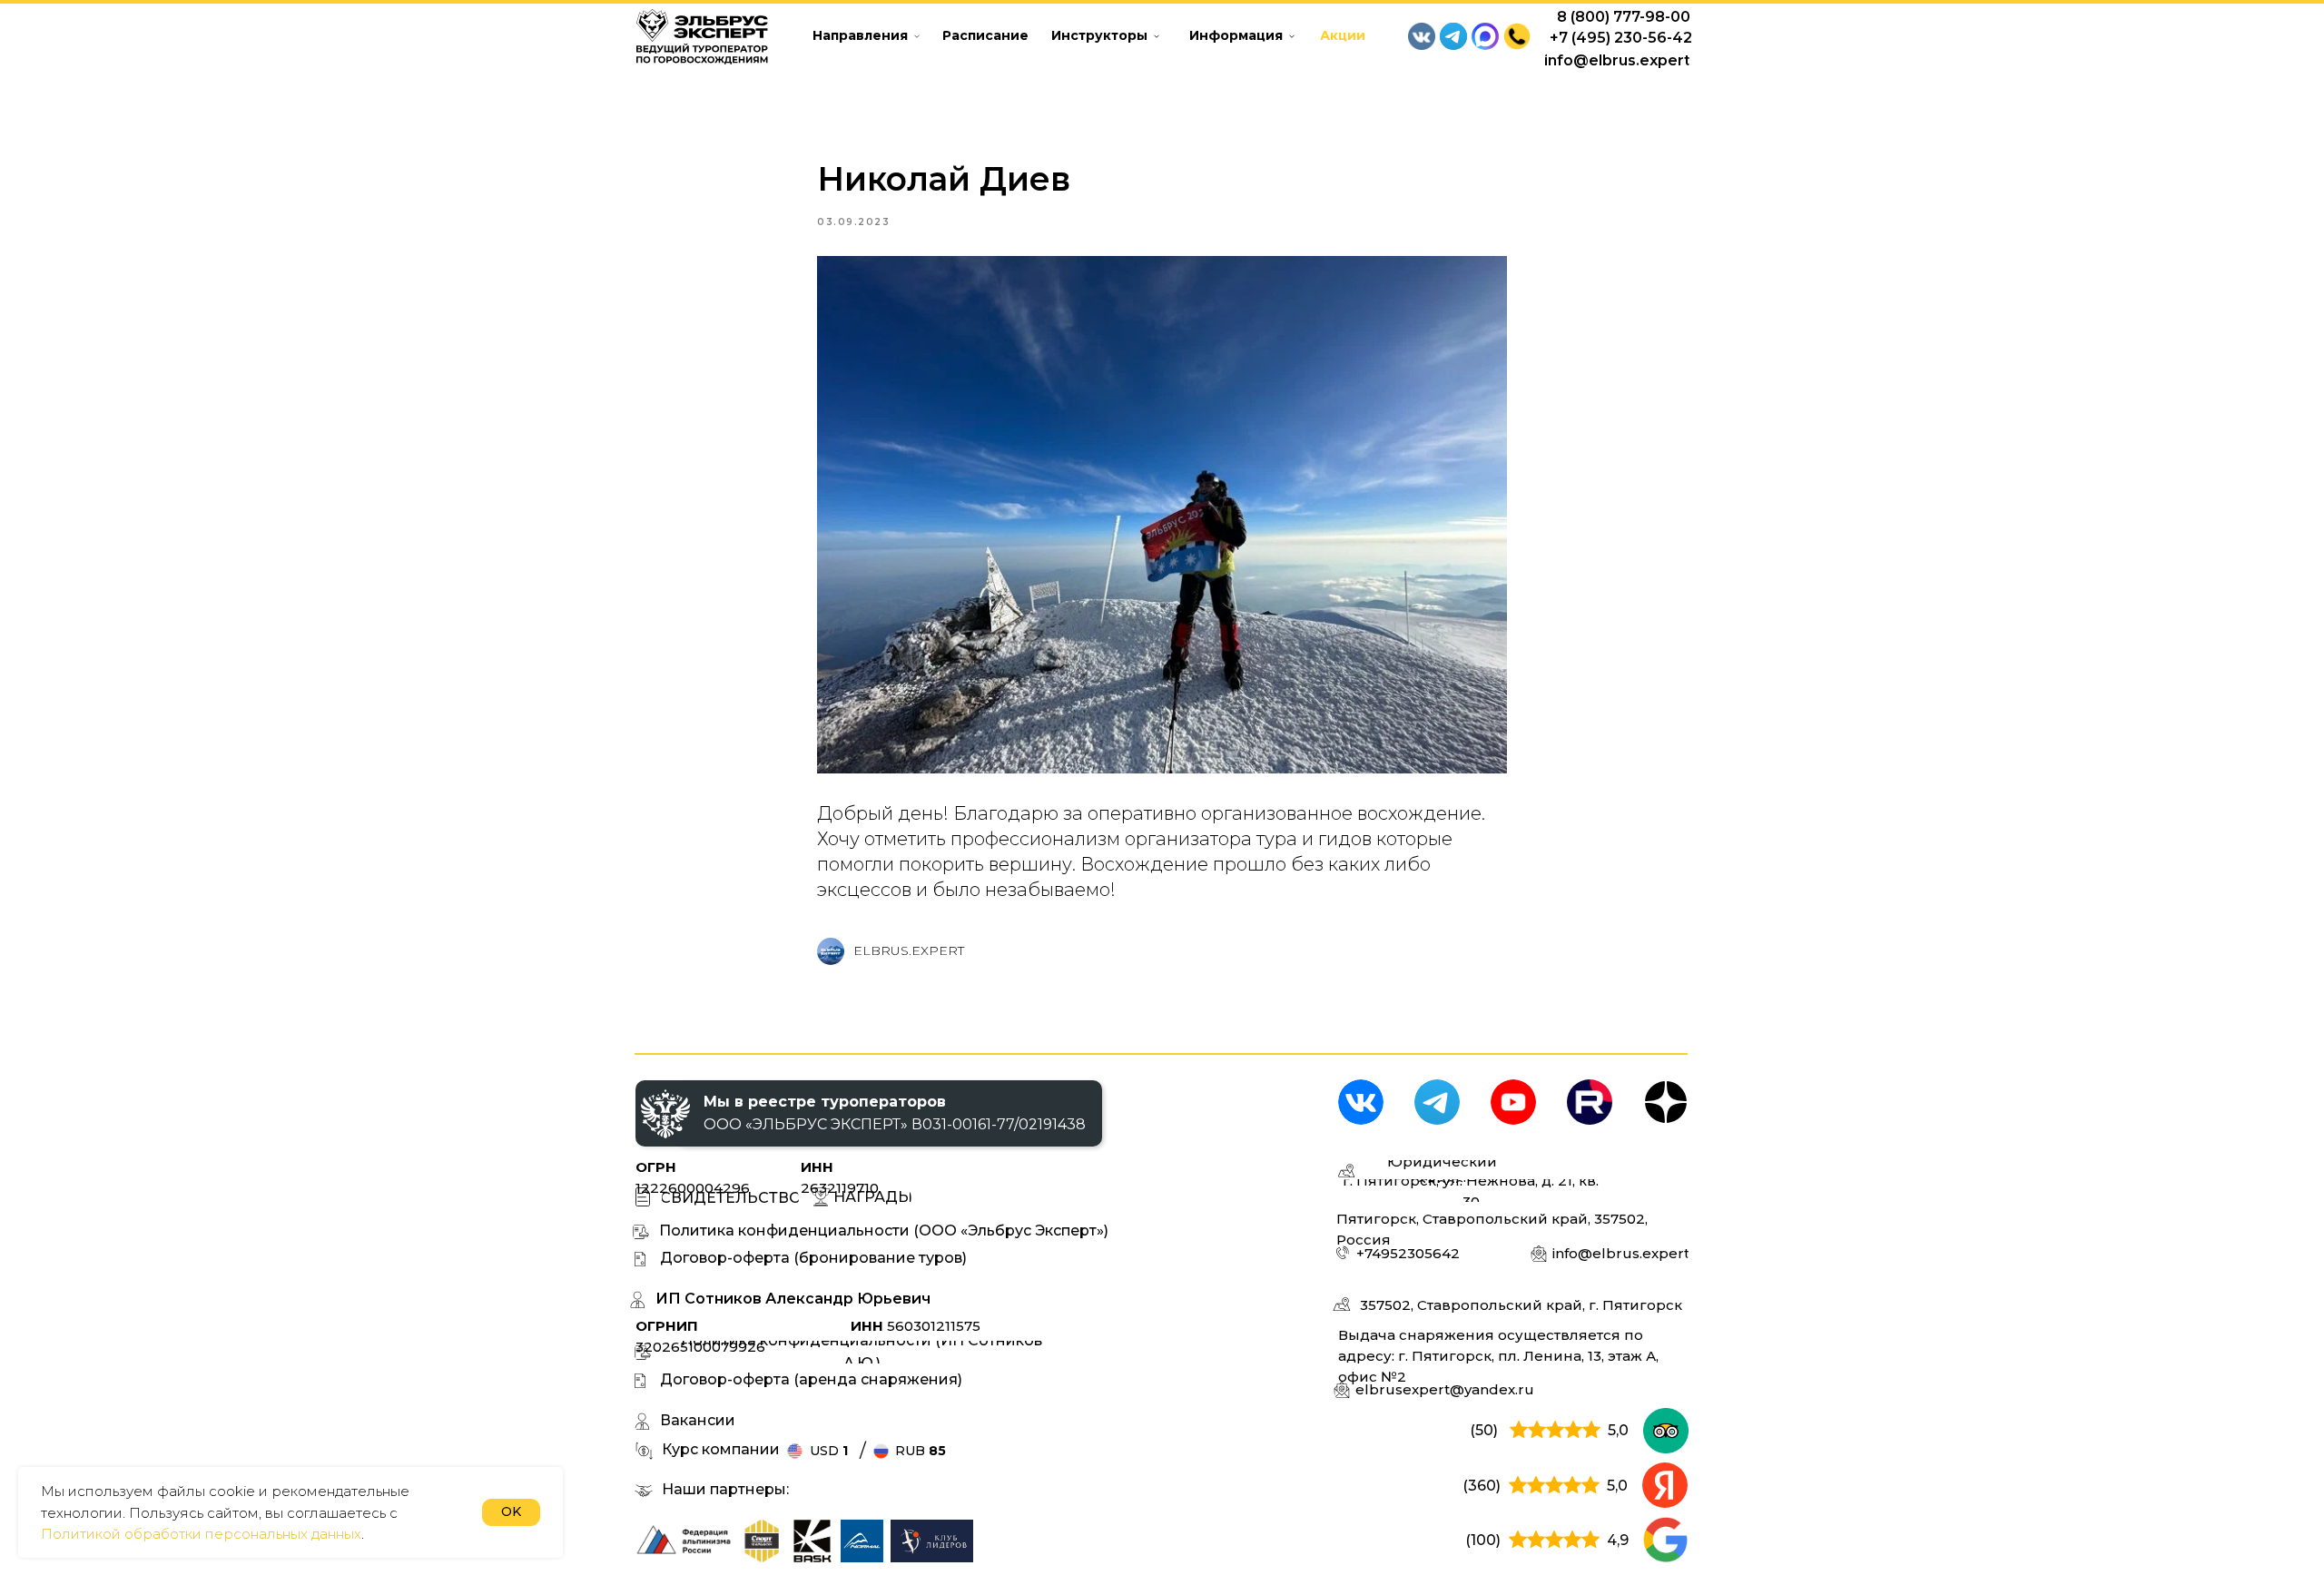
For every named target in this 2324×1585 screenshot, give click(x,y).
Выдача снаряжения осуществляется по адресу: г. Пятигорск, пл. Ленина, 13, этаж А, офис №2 (1498, 1356)
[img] (762, 1541)
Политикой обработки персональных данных (201, 1534)
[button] (1517, 36)
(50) (1484, 1430)
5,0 (1618, 1430)
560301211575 (916, 1326)
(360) (1482, 1486)
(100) (1483, 1540)
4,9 (1618, 1540)
